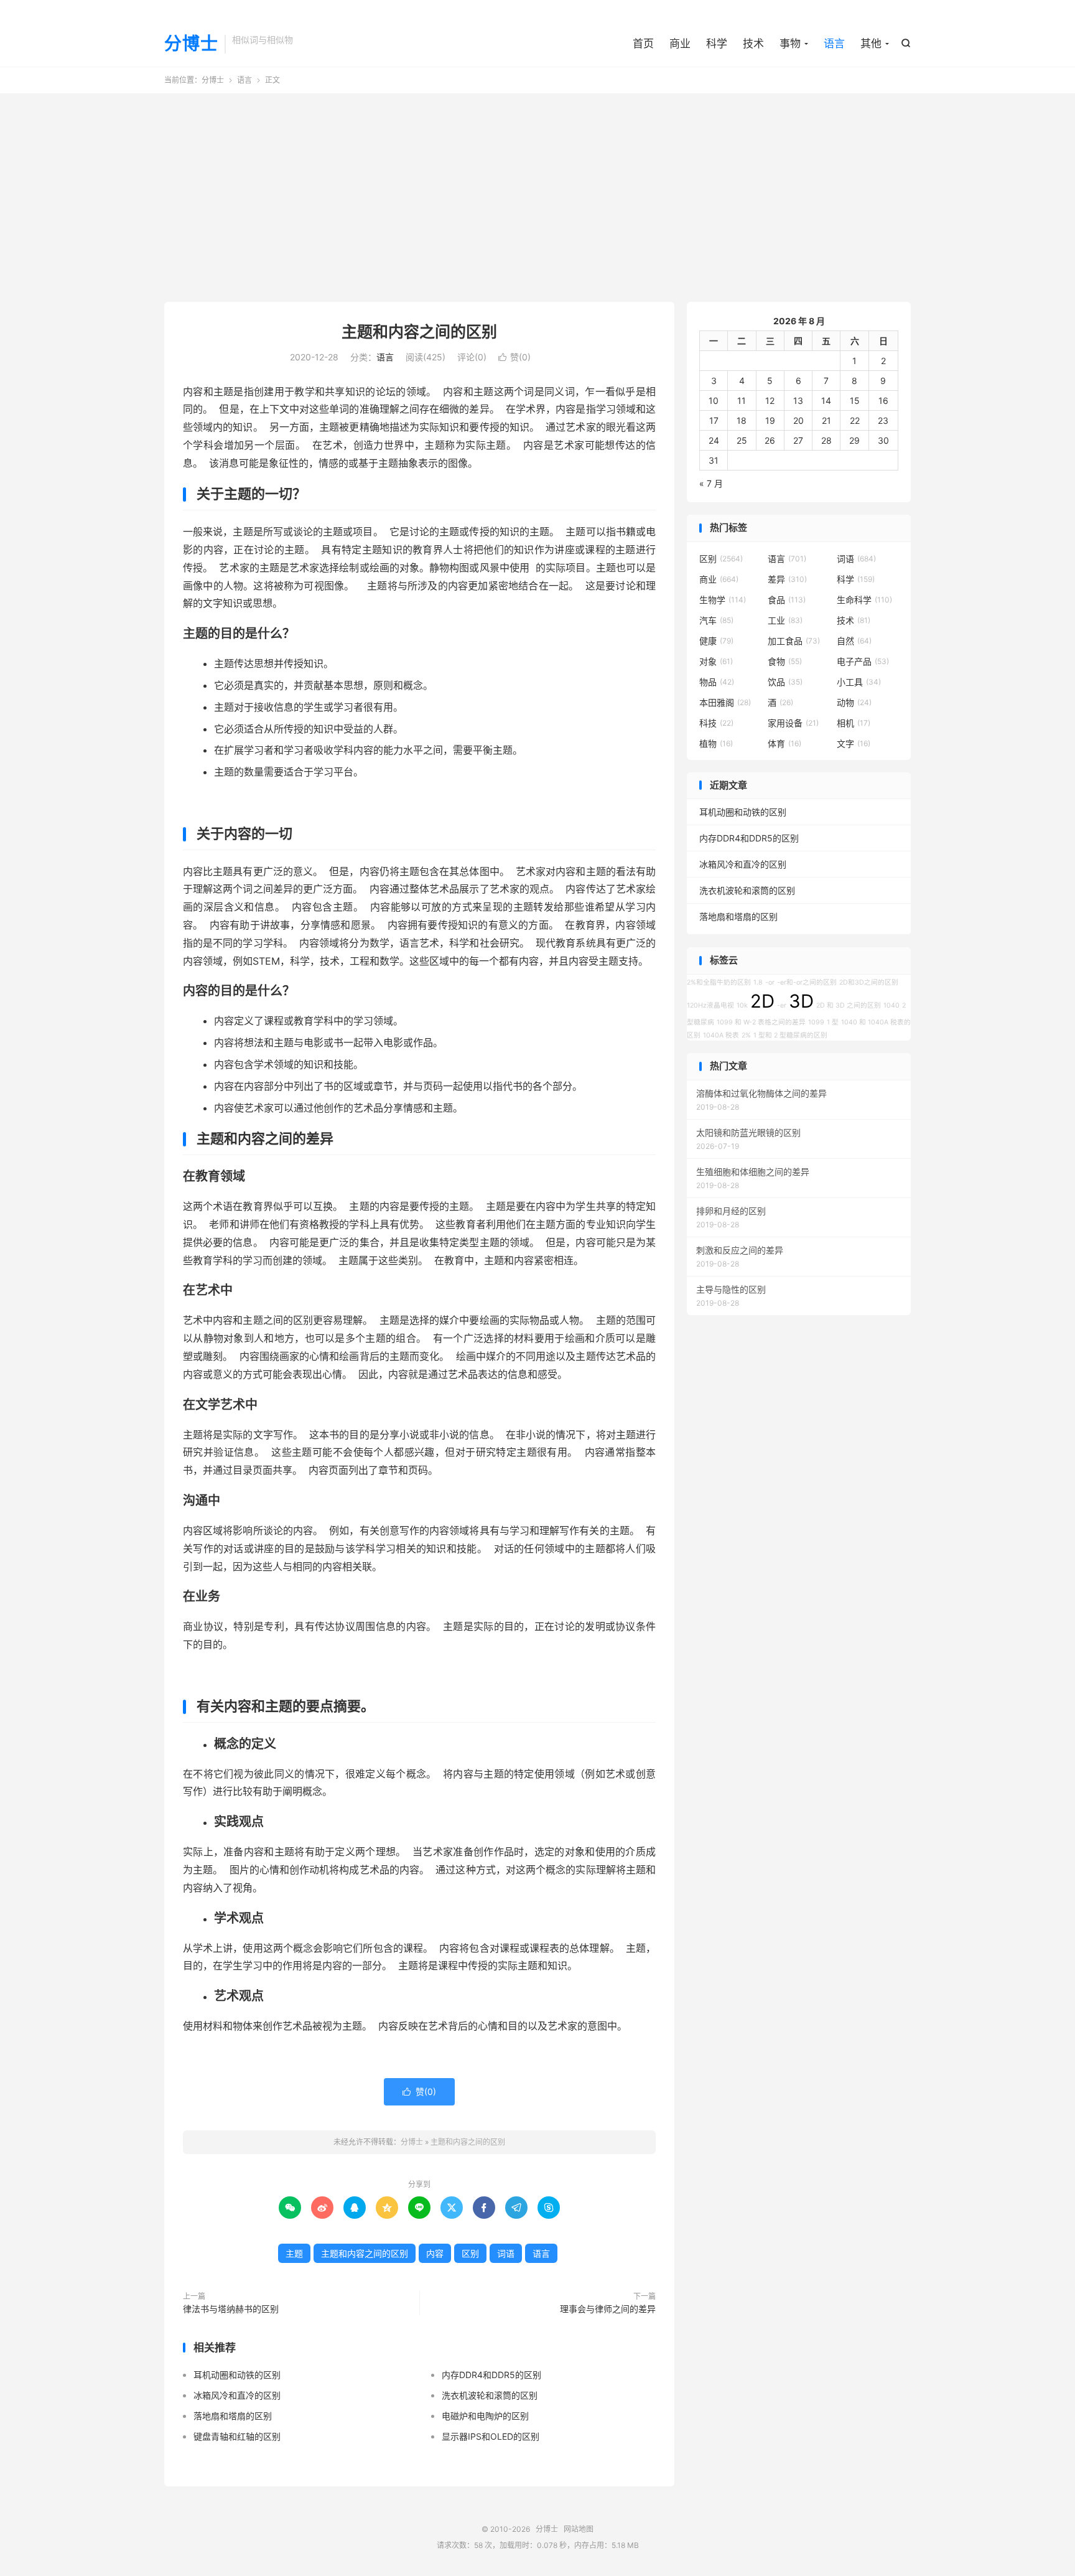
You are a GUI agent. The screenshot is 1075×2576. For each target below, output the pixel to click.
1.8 (758, 982)
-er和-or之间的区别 (807, 982)
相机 (854, 723)
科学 (717, 44)
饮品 (785, 682)
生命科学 (864, 600)
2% (746, 1035)
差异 (787, 579)
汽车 (716, 620)
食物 (785, 661)
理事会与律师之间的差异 (608, 2309)
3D (801, 1001)
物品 (717, 682)
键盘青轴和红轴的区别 (237, 2436)
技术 (753, 44)
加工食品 (794, 641)
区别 (470, 2253)
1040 (891, 1005)
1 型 (833, 1022)
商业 (680, 44)
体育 (784, 743)
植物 (716, 743)
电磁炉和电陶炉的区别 (485, 2416)
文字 (854, 743)
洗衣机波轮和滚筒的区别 (490, 2395)
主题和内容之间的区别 (419, 332)
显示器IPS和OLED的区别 (491, 2436)
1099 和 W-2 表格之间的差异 (761, 1022)
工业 (785, 620)
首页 (643, 44)
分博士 (191, 44)
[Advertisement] (537, 193)
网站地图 (579, 2529)
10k (742, 1005)
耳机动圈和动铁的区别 (237, 2375)
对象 (716, 661)
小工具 (859, 682)
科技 (716, 723)
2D (762, 1001)
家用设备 (793, 723)
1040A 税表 (721, 1035)
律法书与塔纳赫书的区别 (231, 2309)
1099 (816, 1022)
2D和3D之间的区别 (869, 982)
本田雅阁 (725, 702)
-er (782, 1005)
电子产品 (863, 661)
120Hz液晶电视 (710, 1005)
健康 (716, 641)
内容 (435, 2253)
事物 (790, 44)
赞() (514, 357)
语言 (834, 44)
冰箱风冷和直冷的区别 (237, 2395)
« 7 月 (711, 483)
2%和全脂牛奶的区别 (719, 982)
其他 (871, 44)
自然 (854, 641)
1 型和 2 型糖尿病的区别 (790, 1035)
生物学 (723, 600)
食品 (787, 600)
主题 (294, 2253)
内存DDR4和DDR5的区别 (491, 2375)
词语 (506, 2253)
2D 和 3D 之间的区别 (849, 1005)
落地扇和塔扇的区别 (233, 2416)
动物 (854, 702)
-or (770, 982)
